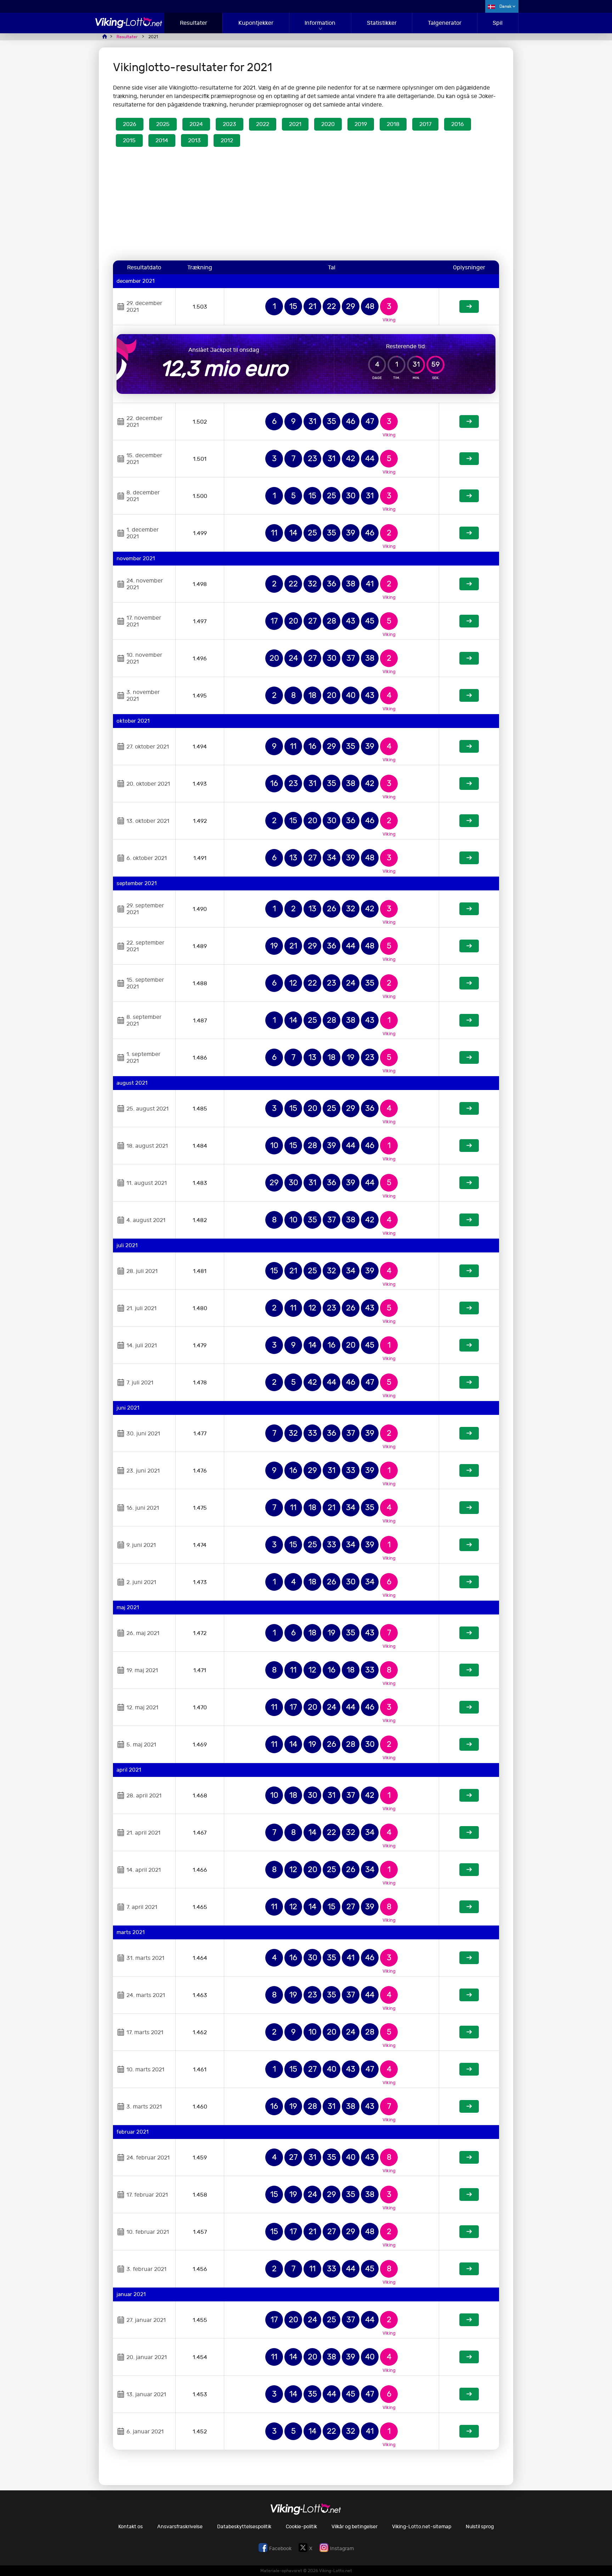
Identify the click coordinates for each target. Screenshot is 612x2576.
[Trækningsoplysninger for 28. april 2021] (469, 1795)
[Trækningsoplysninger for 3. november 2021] (469, 695)
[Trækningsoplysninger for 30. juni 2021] (469, 1433)
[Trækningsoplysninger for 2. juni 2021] (469, 1582)
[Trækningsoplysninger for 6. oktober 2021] (469, 858)
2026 (130, 124)
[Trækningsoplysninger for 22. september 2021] (469, 946)
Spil (498, 23)
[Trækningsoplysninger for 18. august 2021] (469, 1146)
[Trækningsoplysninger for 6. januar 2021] (469, 2431)
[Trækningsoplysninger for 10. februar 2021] (469, 2232)
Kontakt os (131, 2527)
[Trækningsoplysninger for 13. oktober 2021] (469, 821)
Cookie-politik (301, 2527)
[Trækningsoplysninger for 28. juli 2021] (469, 1271)
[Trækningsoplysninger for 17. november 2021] (469, 621)
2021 (295, 124)
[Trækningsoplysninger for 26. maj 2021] (469, 1633)
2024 (196, 124)
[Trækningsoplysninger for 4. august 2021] (469, 1220)
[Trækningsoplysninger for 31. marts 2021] (469, 1958)
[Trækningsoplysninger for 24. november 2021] (469, 584)
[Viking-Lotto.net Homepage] (129, 26)
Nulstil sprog (480, 2527)
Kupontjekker (256, 23)
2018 (393, 124)
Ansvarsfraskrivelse (180, 2527)
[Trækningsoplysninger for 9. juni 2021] (469, 1545)
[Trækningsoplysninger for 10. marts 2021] (469, 2069)
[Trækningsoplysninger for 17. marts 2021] (469, 2032)
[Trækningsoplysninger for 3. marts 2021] (469, 2106)
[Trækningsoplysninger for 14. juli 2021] (469, 1345)
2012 (227, 140)
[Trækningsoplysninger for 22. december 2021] (469, 421)
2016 (458, 124)
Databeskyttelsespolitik (244, 2527)
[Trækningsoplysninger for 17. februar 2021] (469, 2195)
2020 (328, 124)
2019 (361, 124)
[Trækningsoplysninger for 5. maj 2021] (469, 1744)
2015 (129, 140)
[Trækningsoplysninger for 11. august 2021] (469, 1183)
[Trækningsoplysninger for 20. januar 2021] (469, 2357)
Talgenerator (445, 23)
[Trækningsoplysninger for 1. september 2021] (469, 1057)
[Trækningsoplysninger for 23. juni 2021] (469, 1470)
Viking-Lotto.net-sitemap (422, 2527)
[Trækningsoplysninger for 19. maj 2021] (469, 1670)
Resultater (194, 23)
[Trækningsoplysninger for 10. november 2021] (469, 658)
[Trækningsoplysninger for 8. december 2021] (469, 496)
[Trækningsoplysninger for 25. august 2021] (469, 1108)
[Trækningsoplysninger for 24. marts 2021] (469, 1995)
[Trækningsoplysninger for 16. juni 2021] (469, 1508)
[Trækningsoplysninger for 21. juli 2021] (469, 1308)
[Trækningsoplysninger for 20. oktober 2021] (469, 784)
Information (320, 23)
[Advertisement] (306, 205)
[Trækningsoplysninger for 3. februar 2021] (469, 2269)
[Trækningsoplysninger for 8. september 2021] (469, 1020)
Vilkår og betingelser (355, 2527)
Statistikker (382, 23)
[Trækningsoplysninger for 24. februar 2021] (469, 2157)
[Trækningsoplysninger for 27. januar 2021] (469, 2320)
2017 (425, 124)
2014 (162, 140)
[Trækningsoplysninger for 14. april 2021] (469, 1870)
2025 (163, 124)
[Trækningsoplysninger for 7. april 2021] (469, 1907)
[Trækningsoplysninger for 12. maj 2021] (469, 1707)
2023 (229, 124)
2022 (263, 124)
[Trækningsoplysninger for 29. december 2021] (469, 306)
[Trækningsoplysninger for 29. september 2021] (469, 909)
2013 (194, 140)
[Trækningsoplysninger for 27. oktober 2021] (469, 746)
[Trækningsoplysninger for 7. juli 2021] (469, 1382)
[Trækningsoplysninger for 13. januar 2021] (469, 2394)
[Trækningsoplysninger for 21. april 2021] (469, 1832)
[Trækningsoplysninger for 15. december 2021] (469, 459)
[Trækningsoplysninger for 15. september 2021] (469, 983)
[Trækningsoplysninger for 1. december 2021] (469, 533)
